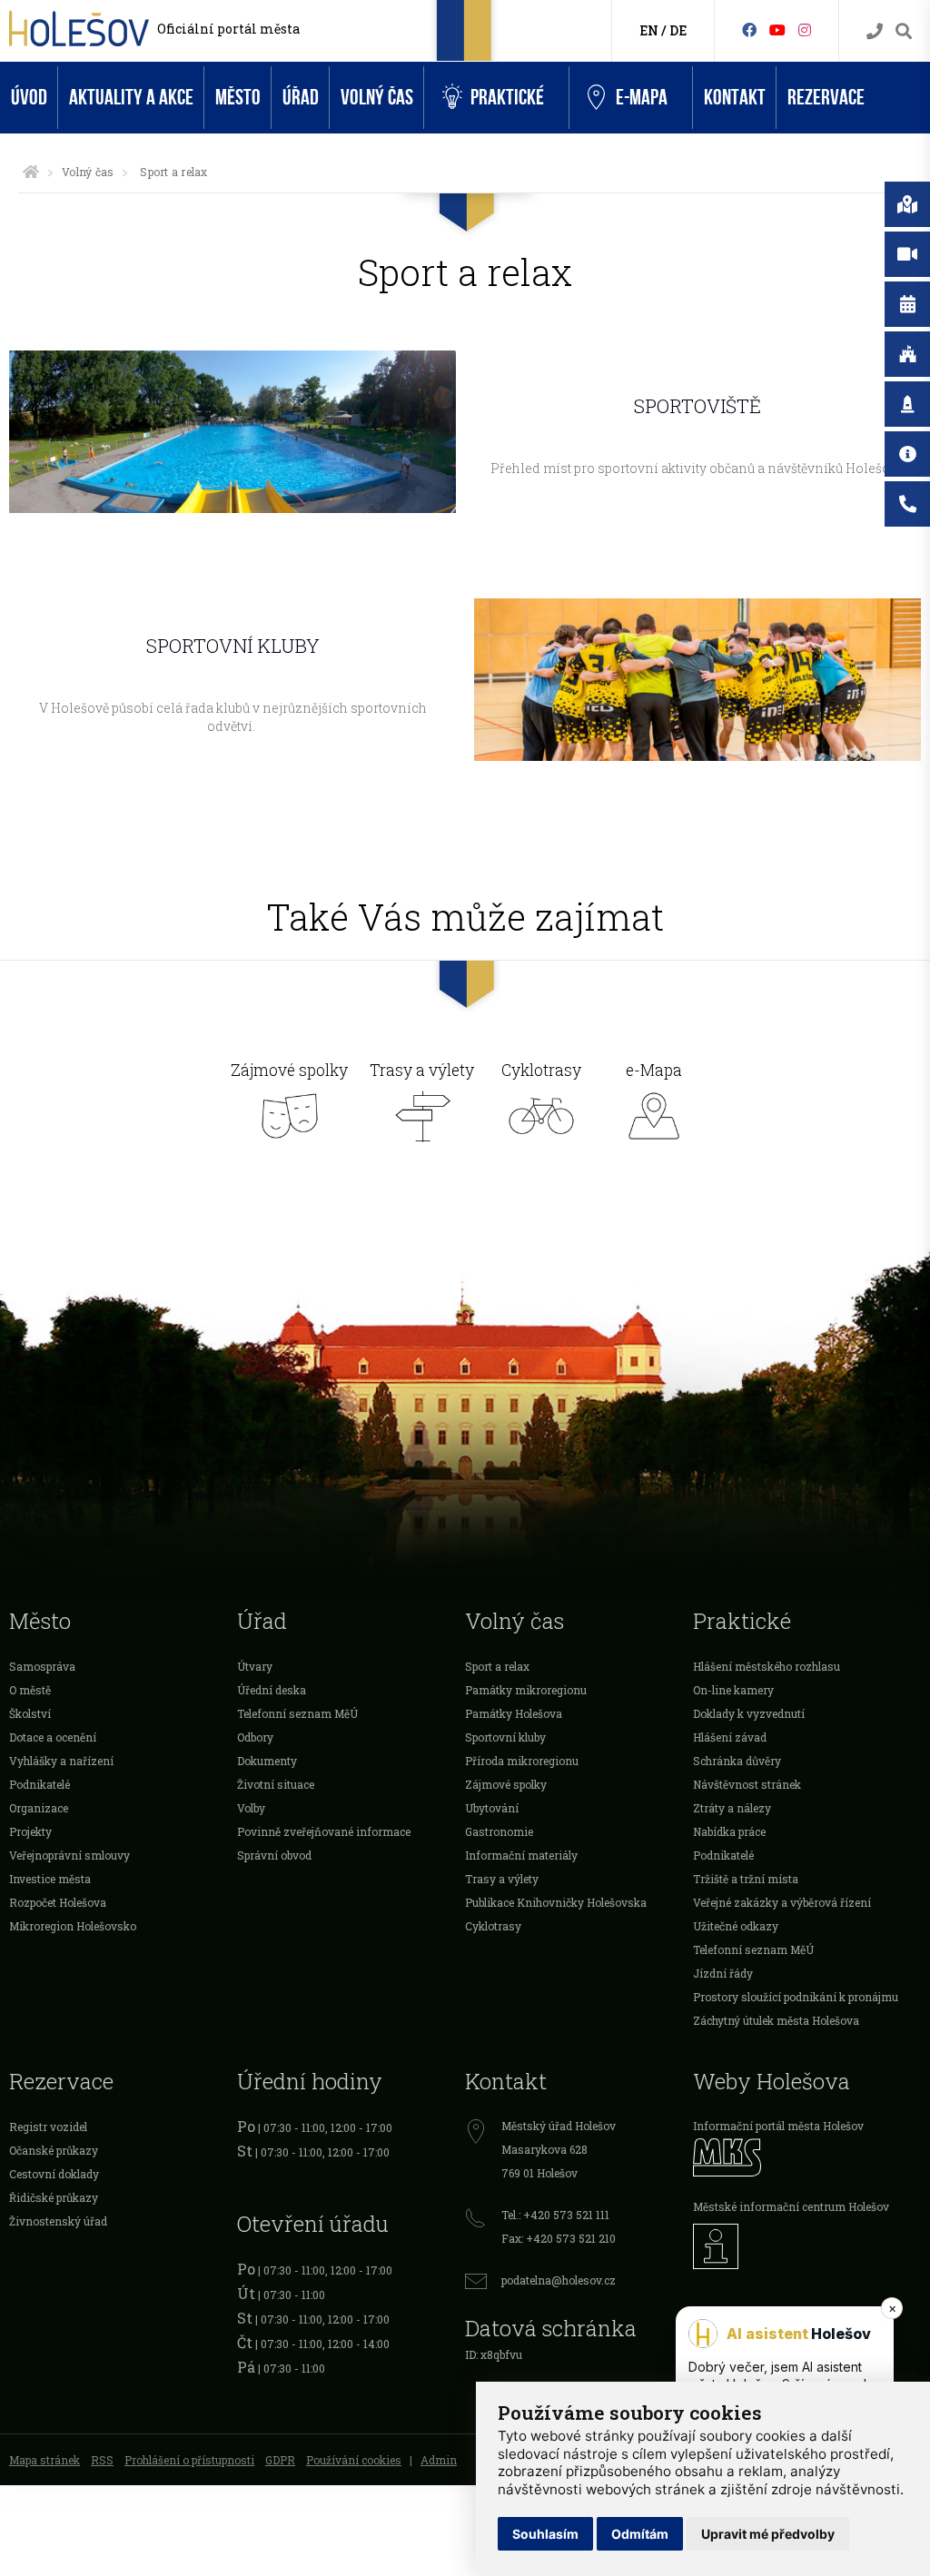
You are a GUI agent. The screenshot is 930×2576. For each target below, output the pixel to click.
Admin (439, 2460)
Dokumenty (267, 1761)
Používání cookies (354, 2460)
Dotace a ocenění (53, 1737)
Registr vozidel (48, 2127)
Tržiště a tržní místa (746, 1879)
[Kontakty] (875, 31)
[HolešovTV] (777, 30)
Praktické (507, 98)
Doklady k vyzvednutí (749, 1713)
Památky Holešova (514, 1713)
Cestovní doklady (54, 2174)
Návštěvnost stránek (747, 1784)
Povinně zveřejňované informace (324, 1831)
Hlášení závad (730, 1737)
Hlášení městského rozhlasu (767, 1666)
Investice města (50, 1879)
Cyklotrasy (541, 1071)
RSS (102, 2460)
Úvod (29, 98)
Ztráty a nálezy (732, 1808)
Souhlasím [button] (545, 2534)
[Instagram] (805, 30)
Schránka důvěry (737, 1761)
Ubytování (492, 1808)
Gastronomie (499, 1831)
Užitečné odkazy (736, 1926)
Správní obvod (274, 1855)
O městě (30, 1690)
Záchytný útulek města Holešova (776, 2020)
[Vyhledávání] (904, 31)
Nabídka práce (729, 1831)
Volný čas (377, 98)
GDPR (280, 2460)
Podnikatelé (40, 1784)
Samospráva (42, 1666)
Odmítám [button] (640, 2534)
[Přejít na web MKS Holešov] (807, 2157)
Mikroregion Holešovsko (73, 1926)
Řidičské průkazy (54, 2197)
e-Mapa (642, 98)
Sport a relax (497, 1666)
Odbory (255, 1737)
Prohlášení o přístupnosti (189, 2460)
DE (678, 30)
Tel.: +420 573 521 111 (555, 2215)
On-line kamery (733, 1690)
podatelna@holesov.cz (559, 2280)
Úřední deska (272, 1690)
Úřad (301, 98)
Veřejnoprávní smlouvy (69, 1855)
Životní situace (276, 1784)
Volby (251, 1808)
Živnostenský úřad (58, 2221)
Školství (30, 1713)
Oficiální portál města (228, 29)
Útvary (255, 1666)
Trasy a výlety (422, 1071)
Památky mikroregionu (526, 1690)
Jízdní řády (723, 1973)
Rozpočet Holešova (58, 1902)
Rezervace (826, 98)
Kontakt (735, 98)
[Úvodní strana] (31, 172)
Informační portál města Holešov (778, 2126)
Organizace (39, 1808)
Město (238, 98)
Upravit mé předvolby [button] (768, 2534)
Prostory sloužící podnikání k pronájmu (796, 1997)
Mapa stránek (45, 2460)
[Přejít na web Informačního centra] (807, 2246)
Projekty (30, 1831)
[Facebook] (749, 30)
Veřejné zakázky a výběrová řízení (782, 1902)
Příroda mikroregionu (522, 1761)
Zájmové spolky (289, 1071)
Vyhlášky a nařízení (61, 1761)
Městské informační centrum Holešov (791, 2206)
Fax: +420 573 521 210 (559, 2238)
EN (649, 30)
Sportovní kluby (505, 1737)
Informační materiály (521, 1855)
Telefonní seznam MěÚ (297, 1713)
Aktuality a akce (131, 98)
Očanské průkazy (54, 2150)
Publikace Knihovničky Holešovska (556, 1902)
